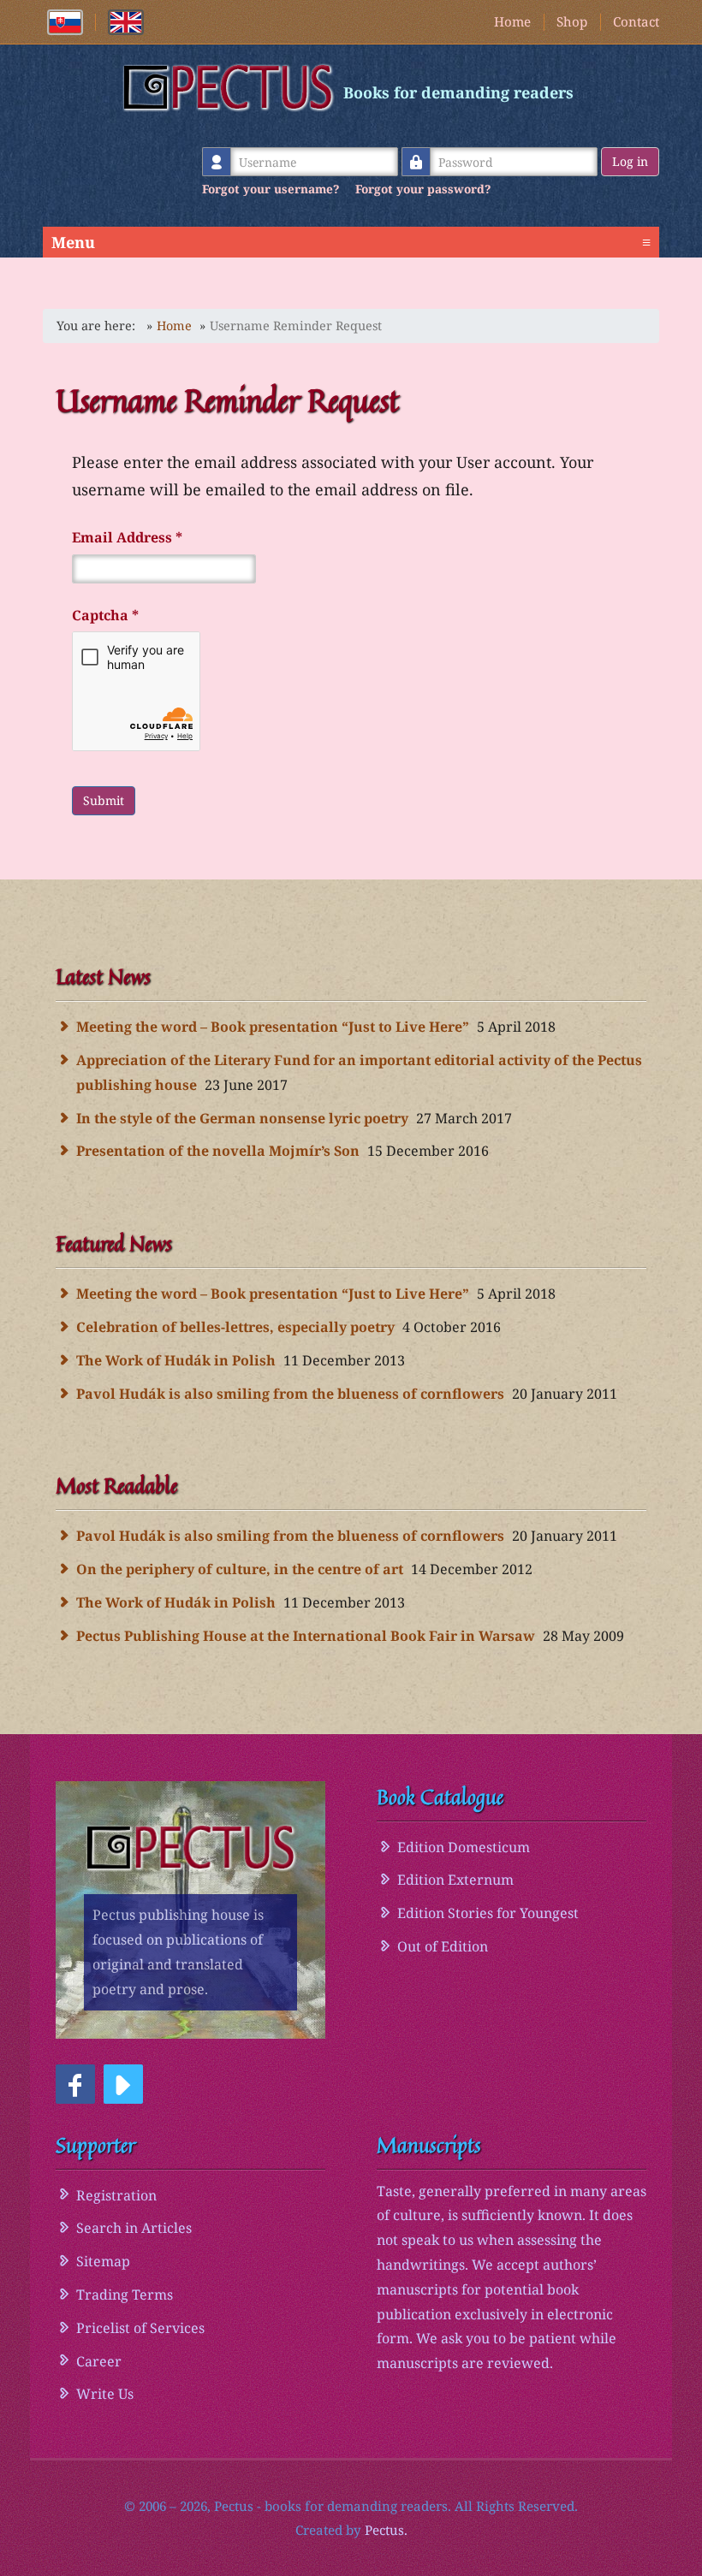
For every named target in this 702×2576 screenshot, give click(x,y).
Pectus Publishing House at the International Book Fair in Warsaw (306, 1636)
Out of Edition (443, 1946)
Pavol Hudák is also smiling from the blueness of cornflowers (290, 1394)
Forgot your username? (271, 189)
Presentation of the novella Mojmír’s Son (218, 1151)
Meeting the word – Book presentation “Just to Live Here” (273, 1027)
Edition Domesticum (464, 1847)
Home (512, 21)
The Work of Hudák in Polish (176, 1360)
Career (99, 2361)
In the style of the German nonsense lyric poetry (242, 1118)
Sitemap (103, 2261)
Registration (116, 2195)
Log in (630, 161)
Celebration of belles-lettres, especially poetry (235, 1327)
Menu (351, 242)
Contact (636, 21)
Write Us (105, 2394)
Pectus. (386, 2530)
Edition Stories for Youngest (488, 1913)
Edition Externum (455, 1880)
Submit (104, 800)
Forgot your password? (423, 189)
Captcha (105, 615)
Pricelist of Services (140, 2328)
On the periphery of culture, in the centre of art (240, 1569)
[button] (75, 2084)
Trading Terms (125, 2295)
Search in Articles (134, 2228)
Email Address (127, 537)
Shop (572, 21)
